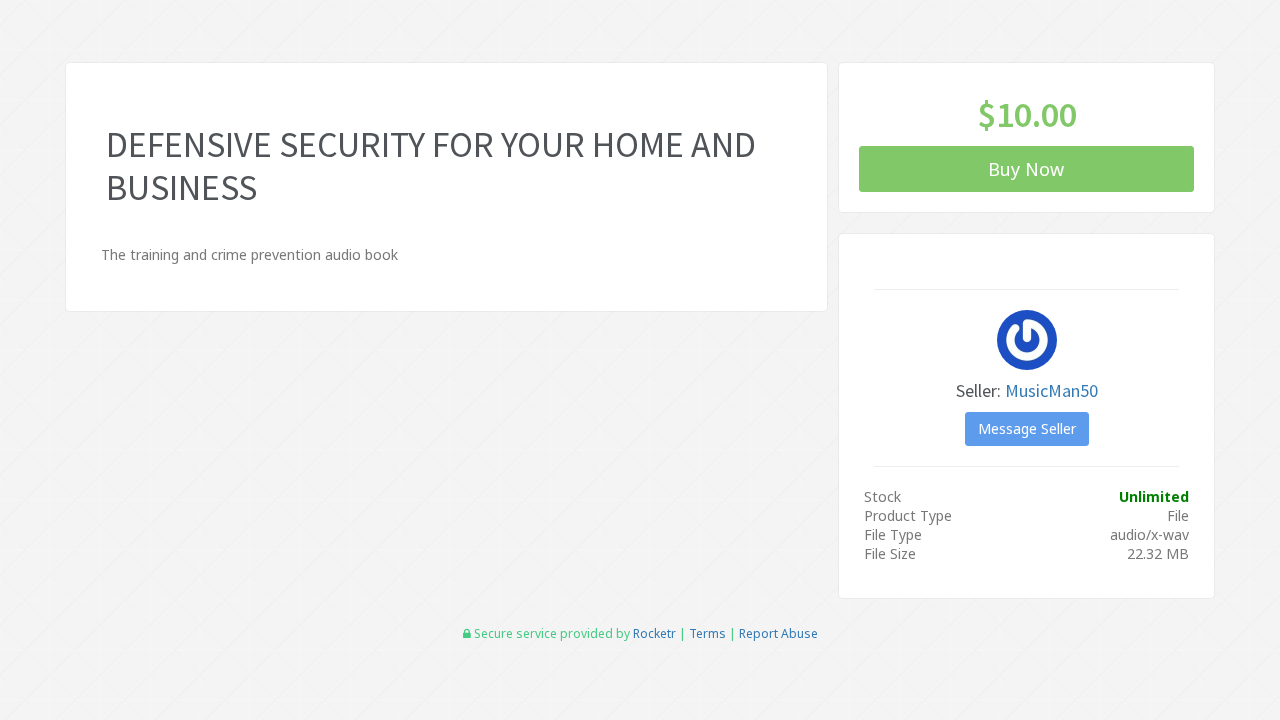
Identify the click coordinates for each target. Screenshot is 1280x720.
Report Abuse (778, 633)
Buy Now (1027, 169)
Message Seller (1027, 428)
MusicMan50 (1051, 390)
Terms (707, 633)
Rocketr (654, 633)
